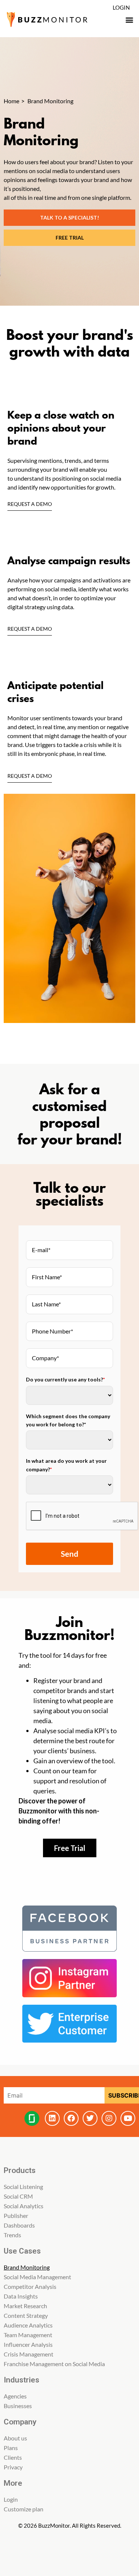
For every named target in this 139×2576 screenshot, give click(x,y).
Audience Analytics (28, 2325)
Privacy (13, 2467)
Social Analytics (24, 2206)
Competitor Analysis (30, 2286)
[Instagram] (109, 2118)
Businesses (18, 2406)
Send (69, 1554)
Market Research (25, 2306)
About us (15, 2438)
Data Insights (21, 2296)
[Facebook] (71, 2118)
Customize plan (24, 2509)
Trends (12, 2235)
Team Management (28, 2335)
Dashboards (19, 2225)
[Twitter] (90, 2118)
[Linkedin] (52, 2118)
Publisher (16, 2216)
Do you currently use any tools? (65, 1379)
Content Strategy (26, 2315)
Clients (13, 2457)
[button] (129, 20)
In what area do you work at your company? (66, 1465)
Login (121, 7)
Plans (11, 2448)
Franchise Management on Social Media (54, 2364)
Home (11, 101)
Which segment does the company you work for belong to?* (68, 1420)
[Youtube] (128, 2118)
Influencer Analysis (28, 2344)
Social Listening (23, 2187)
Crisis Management (29, 2354)
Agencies (15, 2396)
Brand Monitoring (27, 2267)
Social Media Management (37, 2277)
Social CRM (18, 2196)
